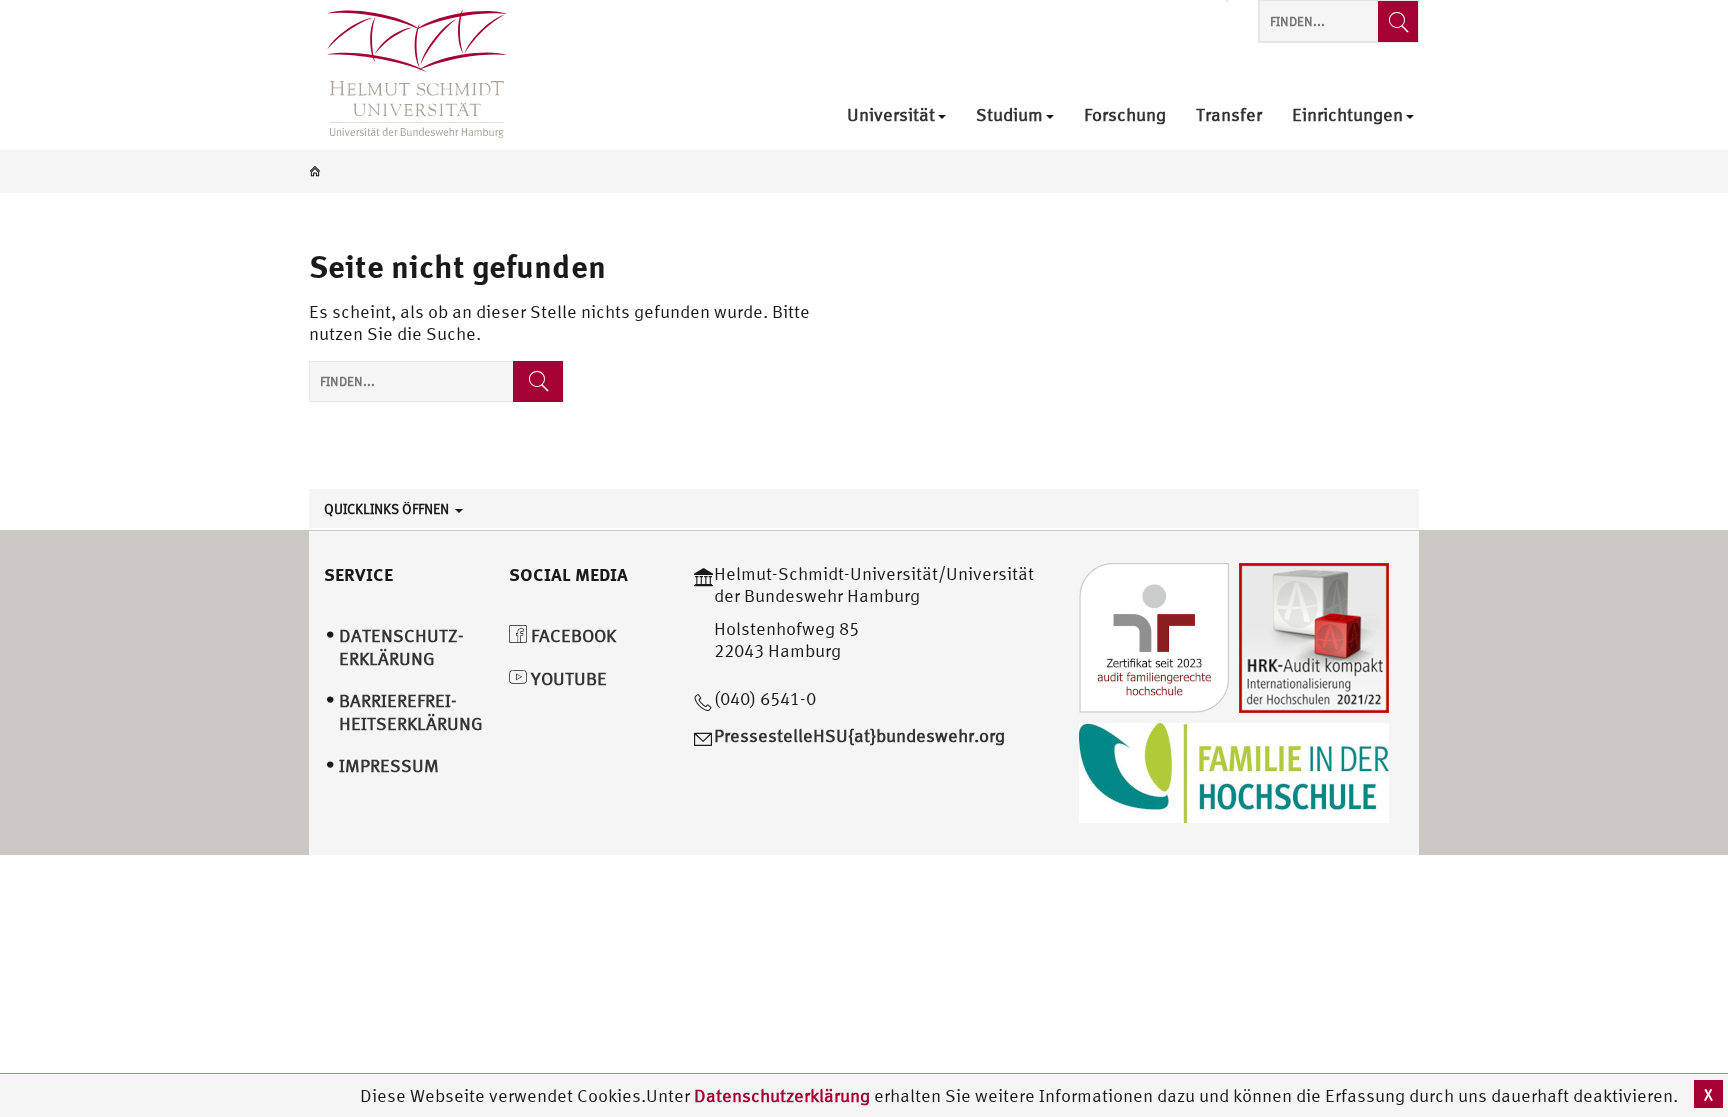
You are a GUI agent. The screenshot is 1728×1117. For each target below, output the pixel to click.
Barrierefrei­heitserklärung (411, 712)
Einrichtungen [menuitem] (1347, 115)
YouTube (567, 678)
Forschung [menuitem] (1125, 115)
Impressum (389, 765)
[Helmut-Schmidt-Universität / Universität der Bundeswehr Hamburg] (408, 75)
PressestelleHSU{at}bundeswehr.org (859, 735)
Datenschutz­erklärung (401, 647)
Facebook (571, 635)
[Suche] (538, 381)
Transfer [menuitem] (1229, 115)
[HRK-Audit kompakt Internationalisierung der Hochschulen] (1314, 635)
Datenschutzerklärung (782, 1095)
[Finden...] (1398, 21)
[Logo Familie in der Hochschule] (1234, 770)
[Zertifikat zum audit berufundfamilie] (1154, 635)
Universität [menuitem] (891, 115)
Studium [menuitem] (1009, 115)
